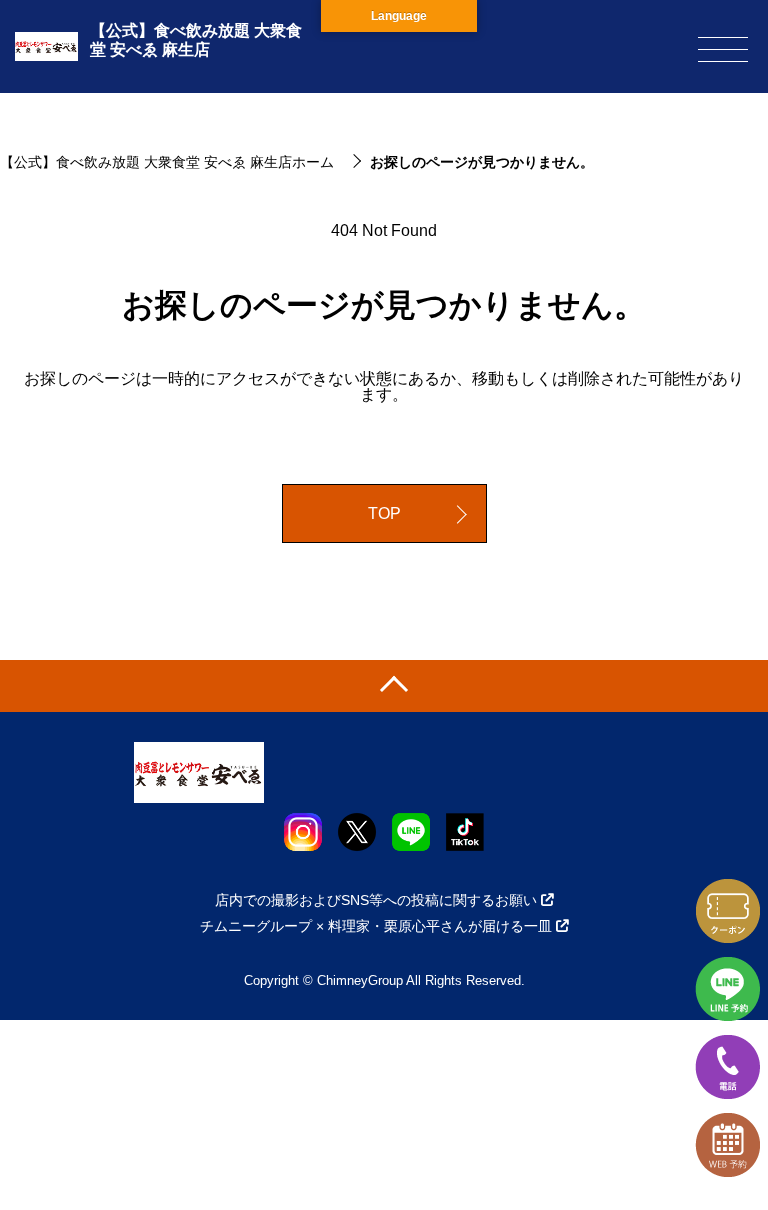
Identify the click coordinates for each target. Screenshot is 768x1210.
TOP (384, 513)
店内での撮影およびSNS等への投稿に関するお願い (376, 900)
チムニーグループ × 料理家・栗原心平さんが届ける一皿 (376, 926)
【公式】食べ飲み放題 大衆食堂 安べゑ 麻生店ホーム (167, 162)
